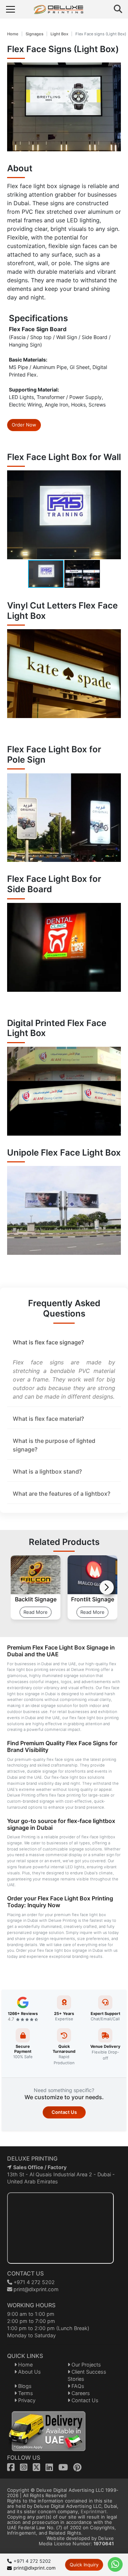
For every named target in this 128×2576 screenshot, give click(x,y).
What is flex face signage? (48, 1342)
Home (13, 34)
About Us (29, 2372)
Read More (36, 1612)
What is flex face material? (48, 1419)
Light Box (59, 34)
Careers (80, 2393)
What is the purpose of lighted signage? (54, 1445)
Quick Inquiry (84, 2565)
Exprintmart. (94, 2511)
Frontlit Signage (93, 1599)
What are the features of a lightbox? (62, 1494)
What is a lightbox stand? (47, 1471)
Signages (34, 34)
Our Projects (86, 2365)
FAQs (77, 2386)
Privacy (26, 2400)
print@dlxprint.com (35, 2289)
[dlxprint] (65, 9)
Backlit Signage (36, 1599)
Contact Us (64, 2112)
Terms (25, 2393)
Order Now (24, 425)
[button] (114, 515)
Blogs (24, 2386)
